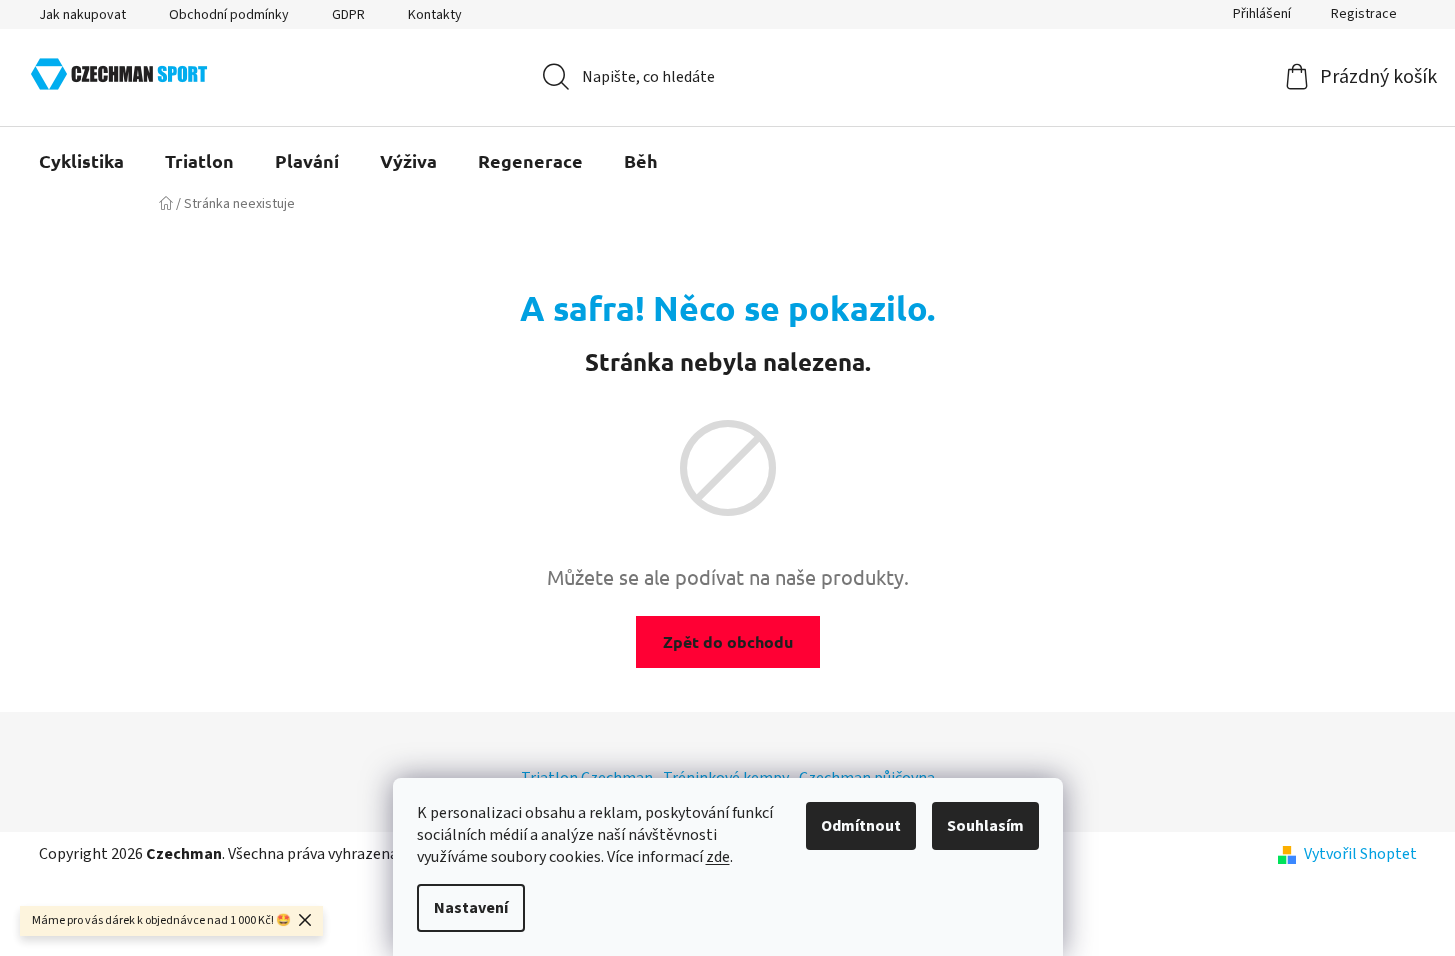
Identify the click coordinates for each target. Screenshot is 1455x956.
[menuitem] (81, 161)
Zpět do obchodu (728, 641)
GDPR (348, 15)
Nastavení (471, 908)
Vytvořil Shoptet (1360, 854)
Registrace (1364, 14)
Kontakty (435, 15)
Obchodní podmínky (229, 15)
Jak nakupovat (82, 15)
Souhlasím (985, 826)
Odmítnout (861, 826)
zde (718, 857)
